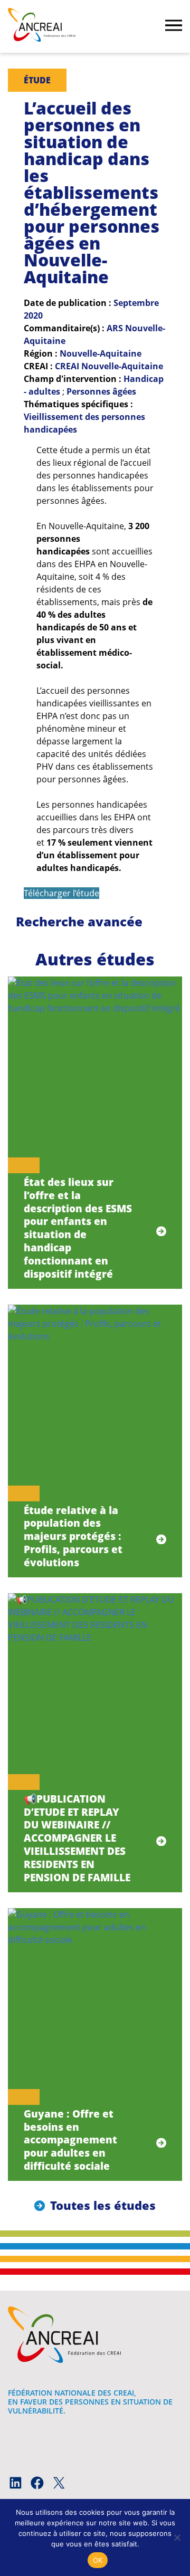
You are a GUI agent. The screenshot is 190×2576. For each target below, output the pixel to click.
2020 (33, 315)
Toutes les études (103, 2205)
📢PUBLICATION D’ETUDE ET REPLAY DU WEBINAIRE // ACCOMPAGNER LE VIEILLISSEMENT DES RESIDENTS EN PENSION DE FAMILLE (77, 1838)
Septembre (136, 303)
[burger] (174, 26)
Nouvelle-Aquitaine (101, 353)
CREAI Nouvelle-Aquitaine (109, 366)
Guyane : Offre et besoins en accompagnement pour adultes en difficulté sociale (70, 2140)
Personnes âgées (101, 391)
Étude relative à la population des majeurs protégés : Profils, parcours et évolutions (73, 1536)
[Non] (177, 2537)
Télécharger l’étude (61, 893)
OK (98, 2560)
